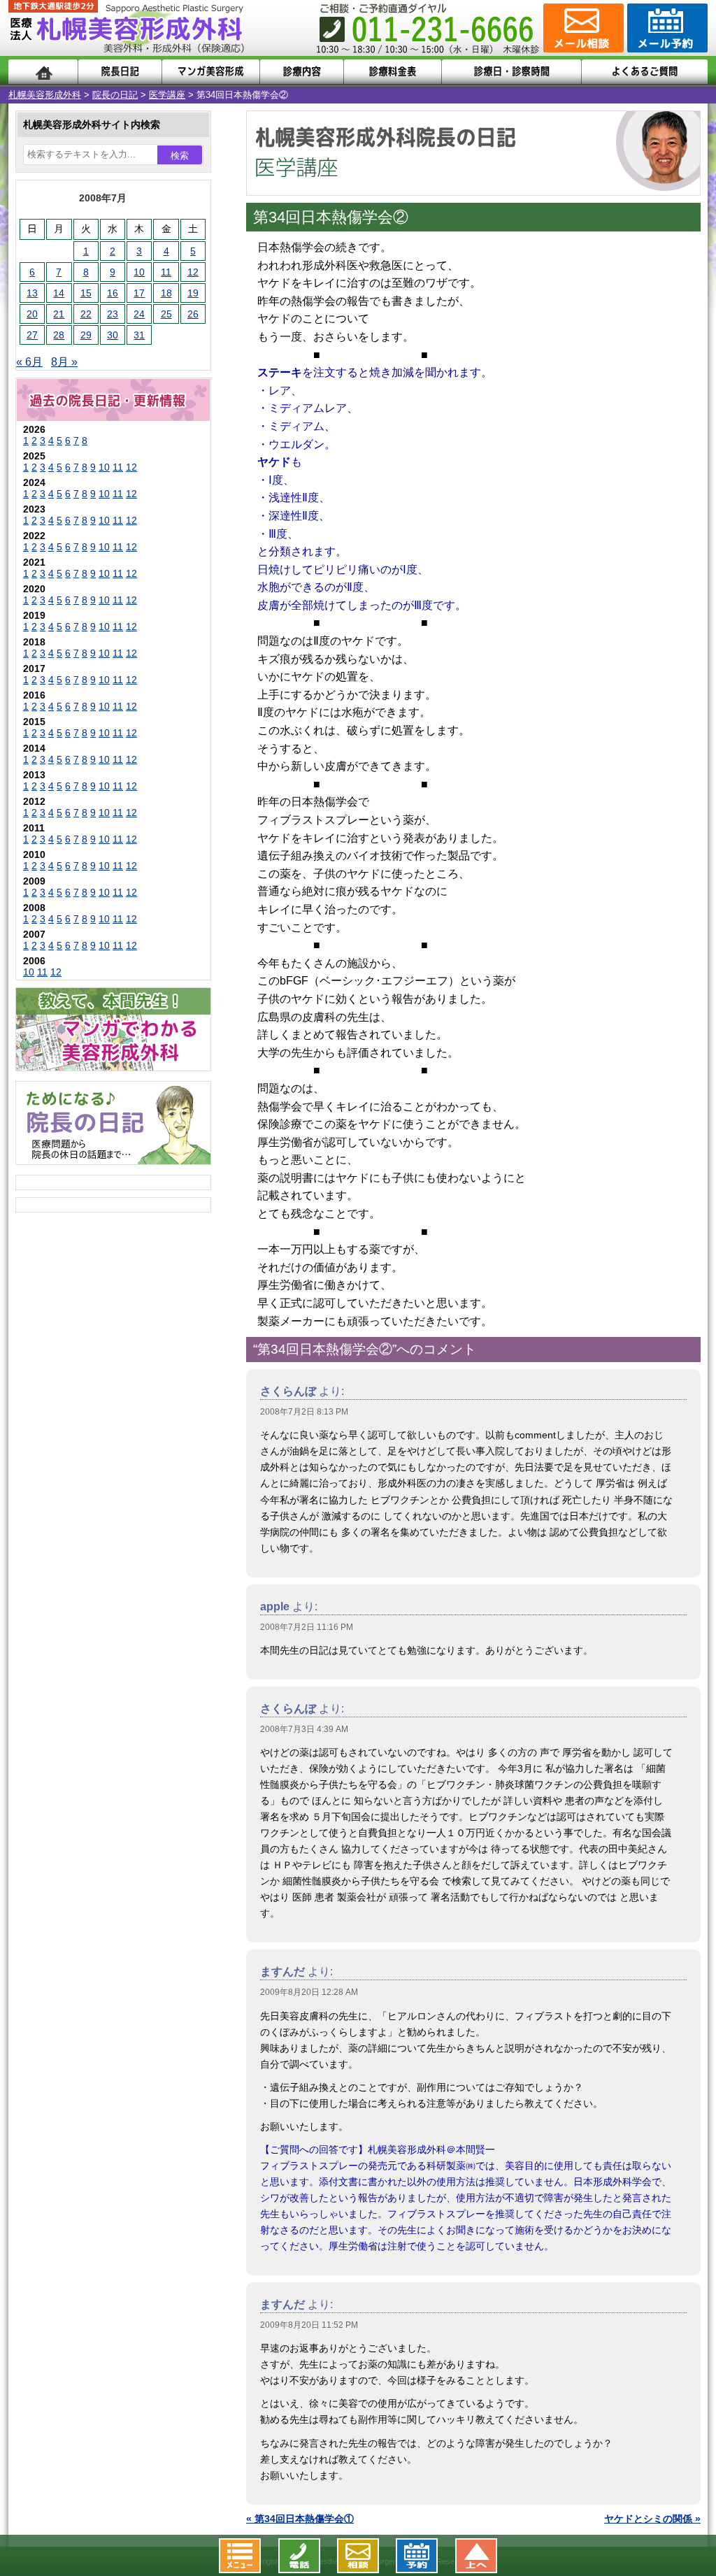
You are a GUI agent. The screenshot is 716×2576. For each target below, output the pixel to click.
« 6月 (29, 362)
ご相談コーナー (582, 28)
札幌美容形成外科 (45, 95)
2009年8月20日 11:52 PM (309, 2325)
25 (166, 314)
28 (59, 335)
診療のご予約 (666, 28)
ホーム (43, 72)
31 (139, 335)
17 (139, 293)
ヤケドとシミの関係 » (652, 2519)
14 (59, 293)
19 (193, 293)
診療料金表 (393, 72)
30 (113, 335)
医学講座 (167, 95)
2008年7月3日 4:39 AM (304, 1729)
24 (139, 314)
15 (86, 293)
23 (113, 314)
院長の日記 (115, 95)
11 (166, 272)
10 (139, 272)
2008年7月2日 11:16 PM (307, 1627)
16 (113, 293)
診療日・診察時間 (511, 72)
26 (193, 314)
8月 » (64, 362)
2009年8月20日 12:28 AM (309, 1992)
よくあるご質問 (645, 72)
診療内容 (302, 72)
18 (166, 293)
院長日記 (120, 72)
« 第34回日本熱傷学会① (300, 2519)
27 (32, 335)
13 (32, 293)
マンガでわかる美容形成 (211, 72)
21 (59, 314)
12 (193, 272)
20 (32, 314)
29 (86, 335)
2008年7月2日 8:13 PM (304, 1412)
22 (86, 314)
